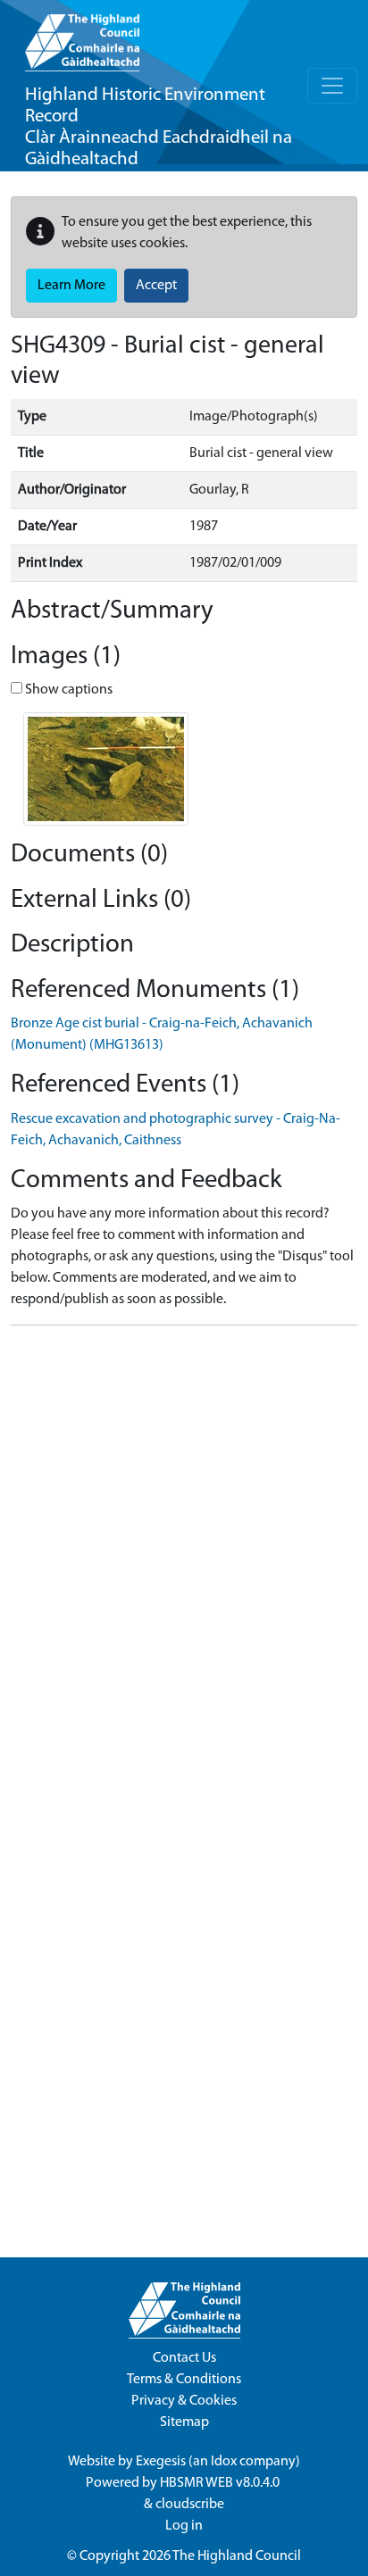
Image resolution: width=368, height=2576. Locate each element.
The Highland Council (237, 2556)
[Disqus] (184, 1563)
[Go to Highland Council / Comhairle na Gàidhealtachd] (82, 36)
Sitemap (184, 2422)
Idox (224, 2462)
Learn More (71, 286)
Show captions (67, 690)
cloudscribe (190, 2505)
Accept (156, 286)
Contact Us (184, 2358)
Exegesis (161, 2462)
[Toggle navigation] (332, 86)
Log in (184, 2526)
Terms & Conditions (184, 2380)
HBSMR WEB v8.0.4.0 (221, 2483)
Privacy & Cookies (184, 2401)
